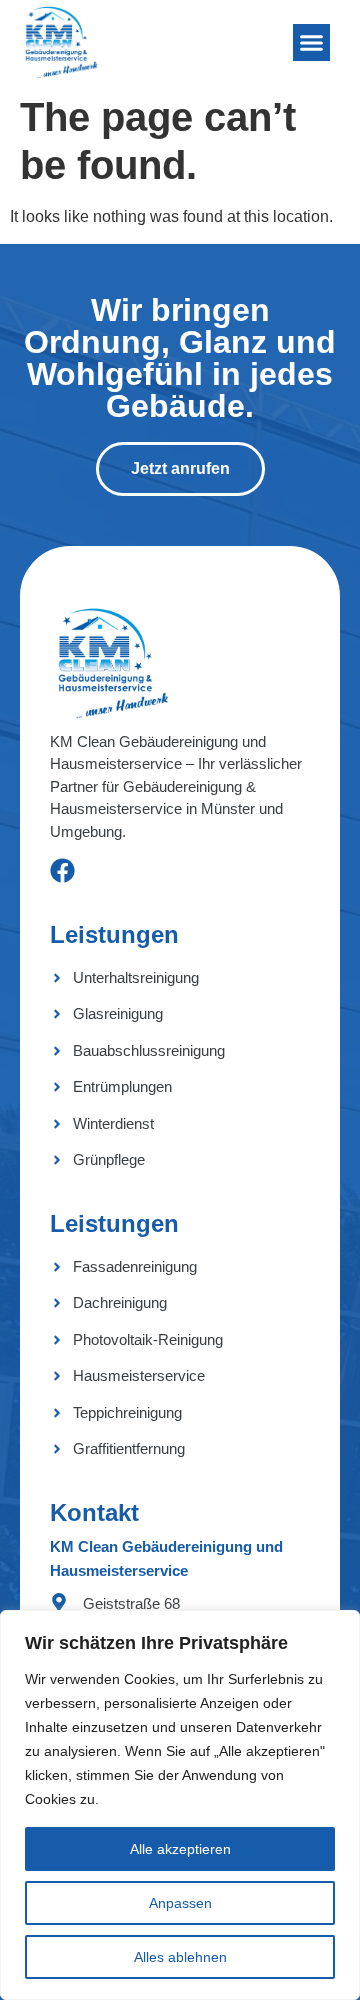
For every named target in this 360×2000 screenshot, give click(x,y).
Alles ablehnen (180, 1957)
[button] (312, 43)
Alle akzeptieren (180, 1849)
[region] (180, 1805)
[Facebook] (62, 870)
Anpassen (180, 1903)
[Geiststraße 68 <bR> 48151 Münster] (59, 1602)
